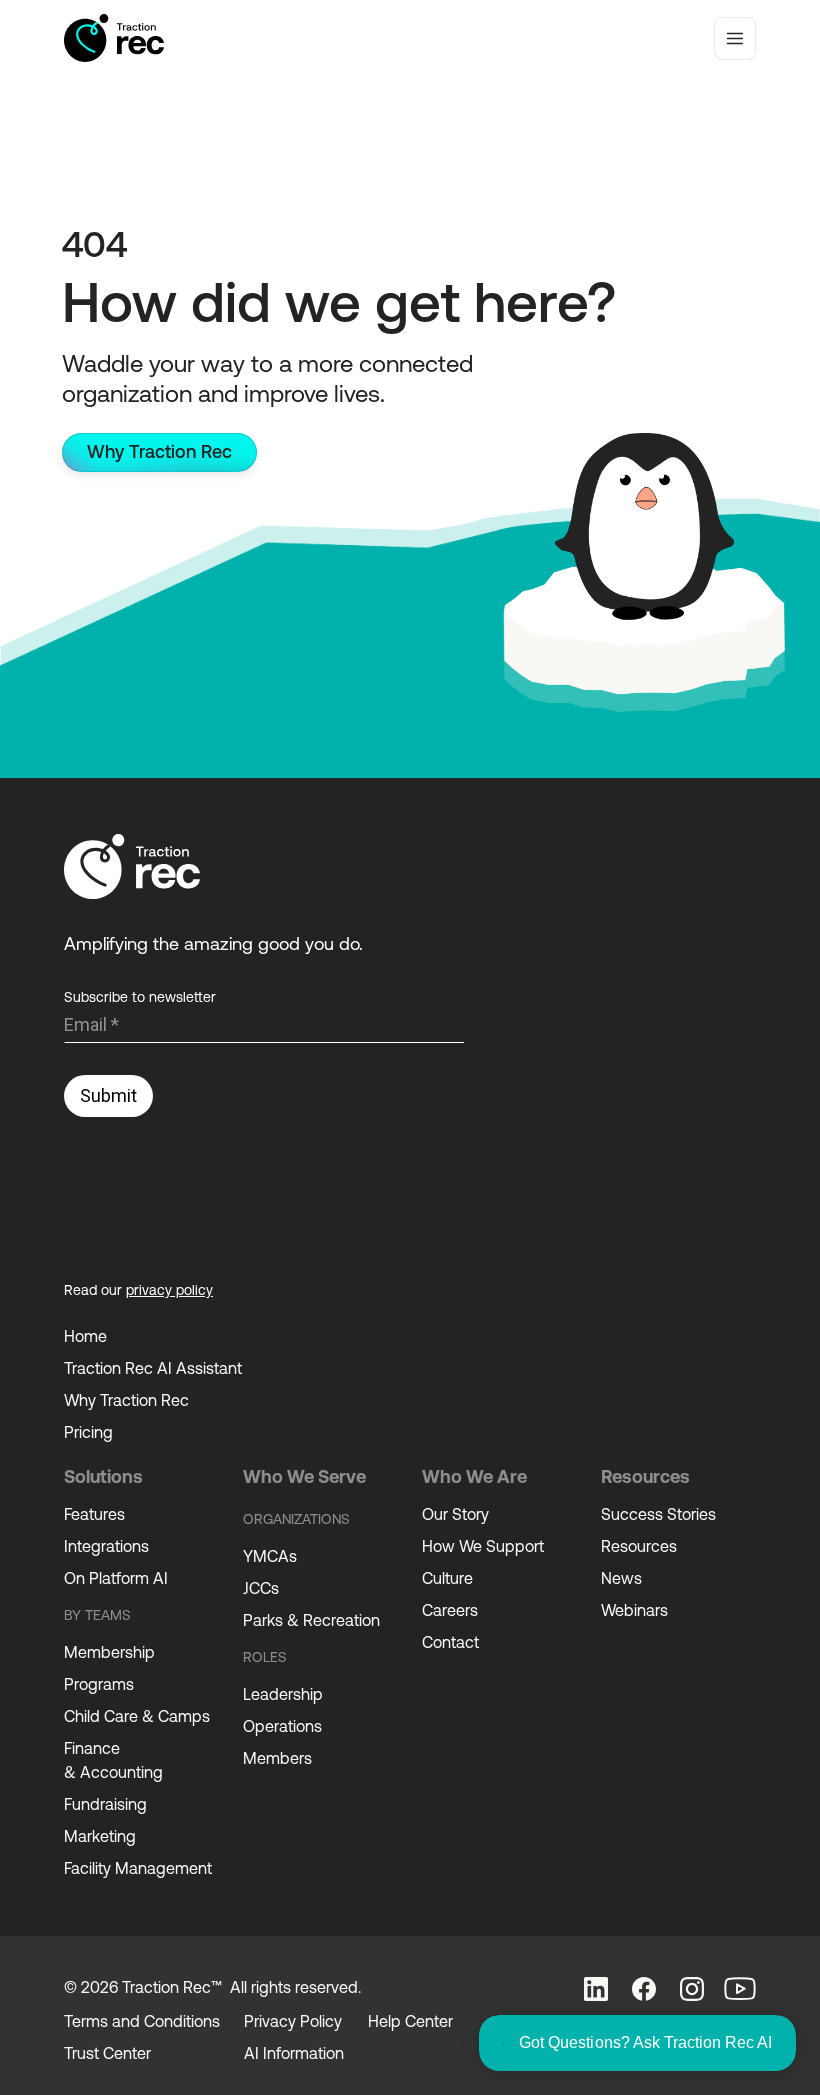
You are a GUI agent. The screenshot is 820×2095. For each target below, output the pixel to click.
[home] (114, 38)
